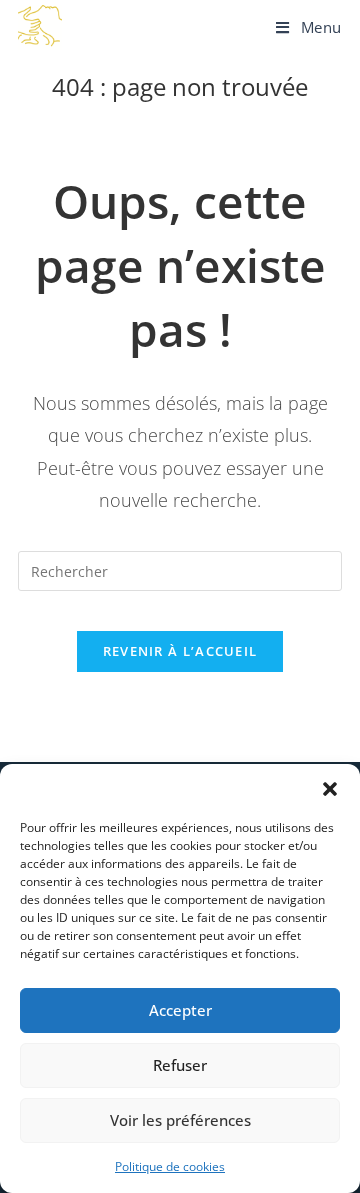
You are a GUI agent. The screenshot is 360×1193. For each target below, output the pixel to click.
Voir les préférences (180, 1120)
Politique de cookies (170, 1166)
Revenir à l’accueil (180, 651)
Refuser (180, 1065)
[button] (330, 789)
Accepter (180, 1010)
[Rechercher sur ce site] (180, 569)
